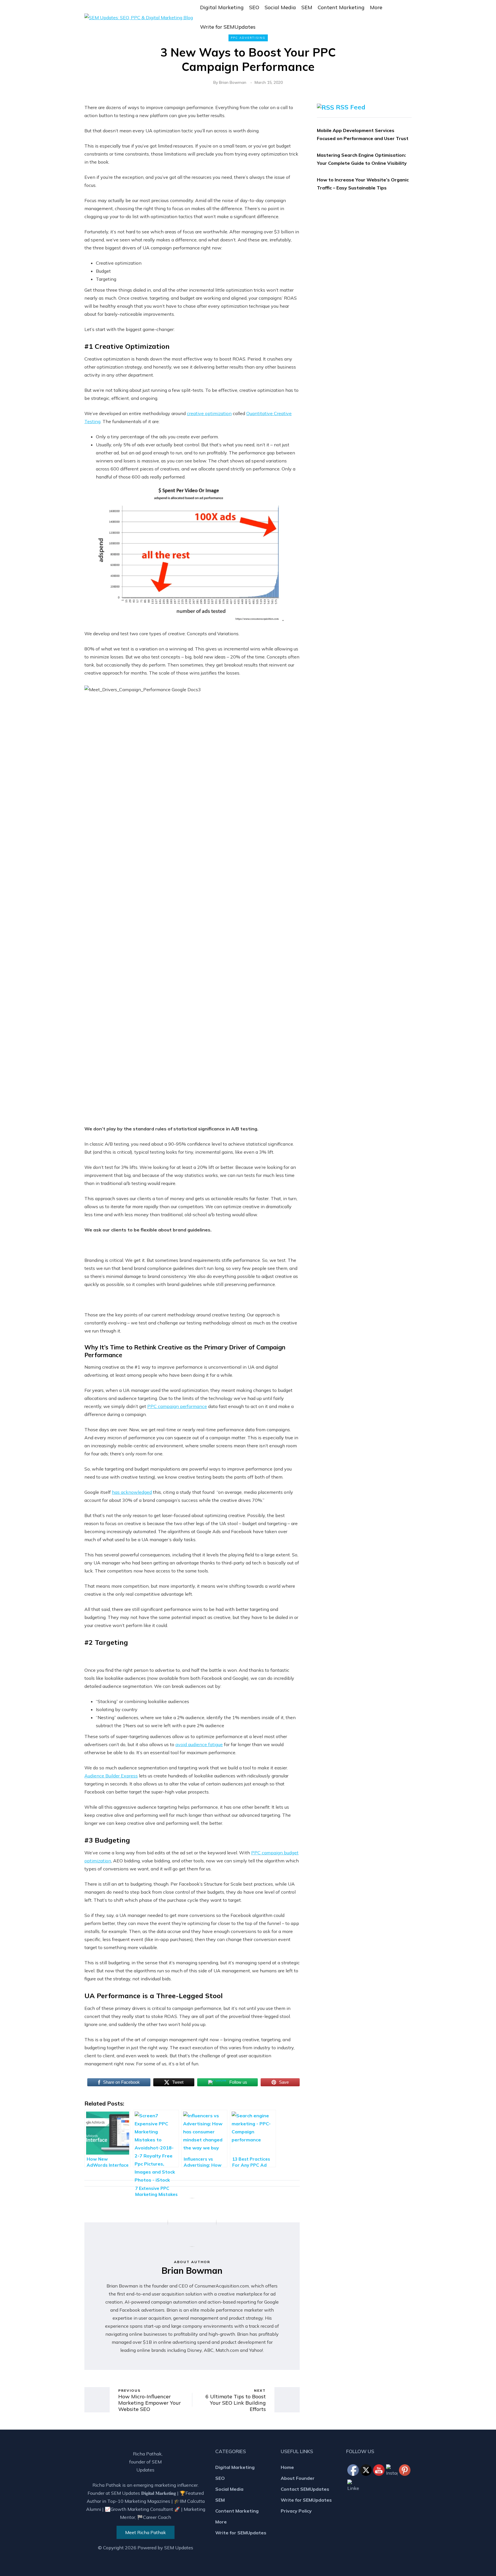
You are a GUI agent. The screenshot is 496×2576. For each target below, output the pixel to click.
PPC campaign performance (177, 1406)
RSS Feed (351, 107)
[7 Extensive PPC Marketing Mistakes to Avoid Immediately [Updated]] (156, 2139)
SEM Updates (179, 2548)
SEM (307, 7)
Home (287, 2467)
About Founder (298, 2478)
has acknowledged (132, 1492)
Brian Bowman (233, 82)
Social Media (280, 7)
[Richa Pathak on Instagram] (392, 2470)
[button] (409, 17)
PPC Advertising (248, 38)
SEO (254, 7)
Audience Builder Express (111, 1776)
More (376, 7)
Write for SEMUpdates (228, 27)
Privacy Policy (296, 2511)
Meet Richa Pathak (146, 2532)
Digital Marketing (222, 7)
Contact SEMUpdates (305, 2489)
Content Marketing (341, 7)
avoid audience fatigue (199, 1744)
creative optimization (209, 413)
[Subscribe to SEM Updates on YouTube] (379, 2457)
